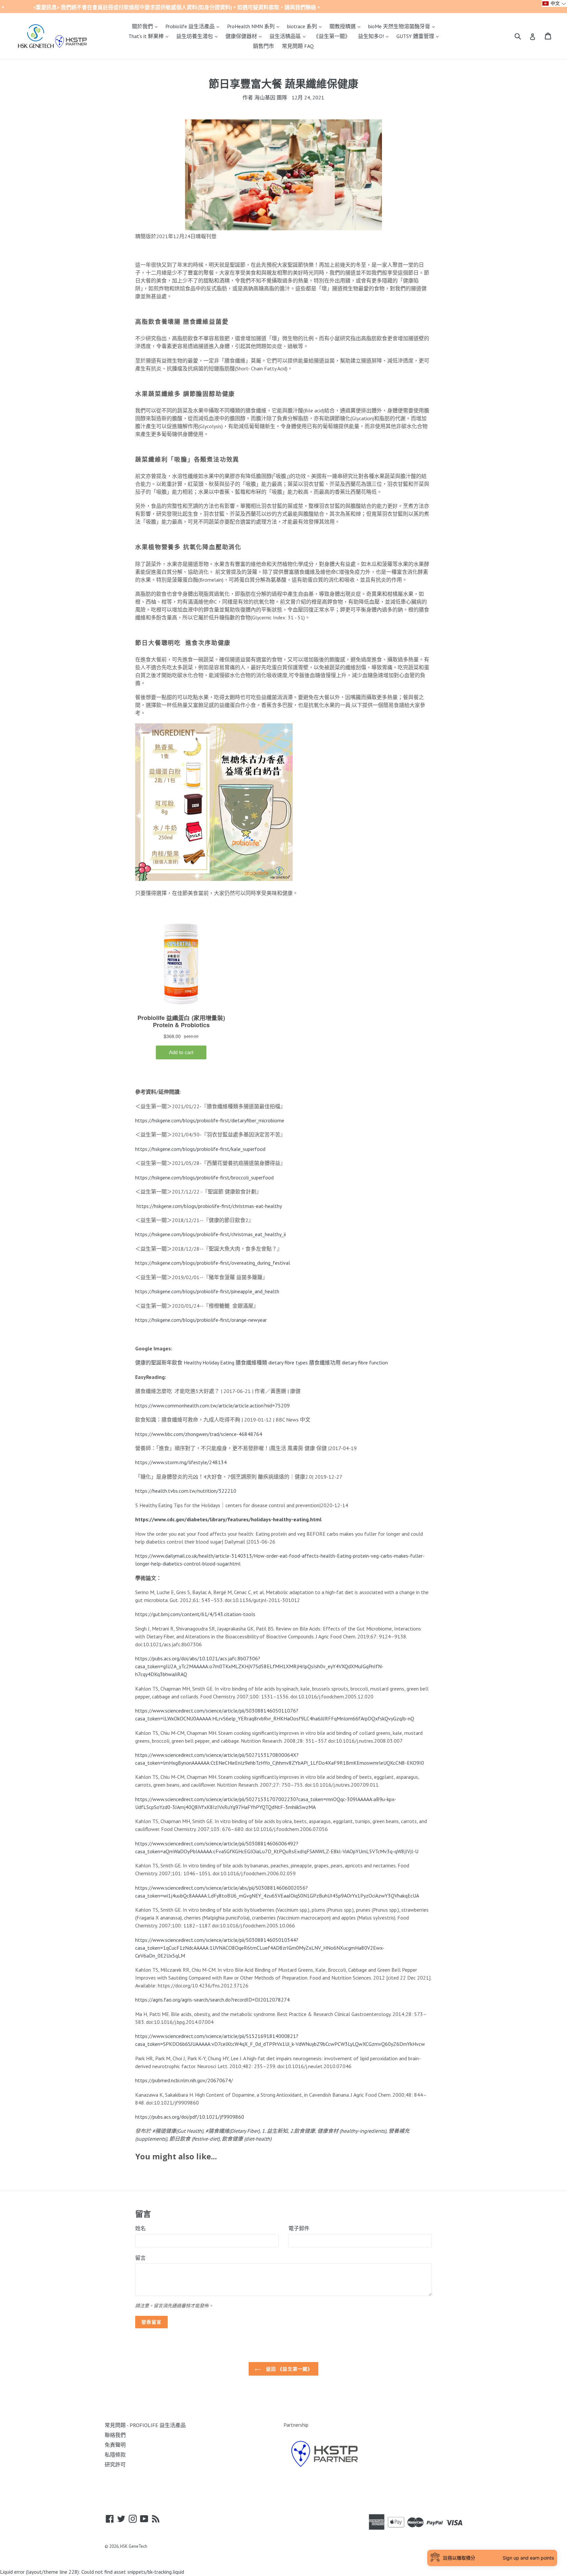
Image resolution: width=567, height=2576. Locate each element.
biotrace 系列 (306, 26)
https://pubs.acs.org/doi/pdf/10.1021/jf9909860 (190, 2117)
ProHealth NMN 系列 (255, 26)
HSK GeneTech (134, 2546)
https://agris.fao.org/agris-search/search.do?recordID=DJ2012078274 (212, 2000)
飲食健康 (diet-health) (247, 2139)
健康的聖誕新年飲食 (159, 1362)
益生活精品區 (289, 36)
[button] (554, 3)
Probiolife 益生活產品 (194, 26)
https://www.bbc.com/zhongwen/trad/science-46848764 (199, 1434)
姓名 (140, 2228)
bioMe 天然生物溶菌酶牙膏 (403, 26)
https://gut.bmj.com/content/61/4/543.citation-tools (195, 1614)
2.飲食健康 (303, 2131)
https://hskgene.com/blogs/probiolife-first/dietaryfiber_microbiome (210, 1120)
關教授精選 (346, 26)
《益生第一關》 (332, 36)
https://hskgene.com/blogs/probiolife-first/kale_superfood (200, 1149)
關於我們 (146, 26)
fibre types (295, 1362)
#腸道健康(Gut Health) (178, 2131)
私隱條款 (115, 2455)
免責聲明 (115, 2445)
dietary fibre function (365, 1362)
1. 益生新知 (275, 2131)
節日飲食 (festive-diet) (194, 2139)
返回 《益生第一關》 (288, 2369)
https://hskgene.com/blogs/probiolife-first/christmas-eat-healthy (209, 1206)
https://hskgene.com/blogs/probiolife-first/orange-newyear (201, 1320)
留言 (140, 2258)
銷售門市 (263, 46)
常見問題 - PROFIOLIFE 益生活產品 (145, 2425)
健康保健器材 (245, 36)
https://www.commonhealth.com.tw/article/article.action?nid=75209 (212, 1405)
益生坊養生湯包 (199, 36)
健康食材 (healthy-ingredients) (352, 2131)
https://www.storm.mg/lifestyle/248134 (181, 1462)
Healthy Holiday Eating (209, 1362)
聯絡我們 (115, 2435)
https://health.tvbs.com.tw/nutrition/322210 (186, 1491)
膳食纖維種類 (251, 1362)
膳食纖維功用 (325, 1362)
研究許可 (115, 2464)
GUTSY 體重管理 (419, 36)
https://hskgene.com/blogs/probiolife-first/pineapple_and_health (207, 1291)
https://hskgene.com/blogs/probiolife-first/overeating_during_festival (213, 1263)
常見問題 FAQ (298, 46)
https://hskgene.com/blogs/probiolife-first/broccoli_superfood (204, 1177)
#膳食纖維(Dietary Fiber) (232, 2131)
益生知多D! (375, 36)
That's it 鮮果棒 (150, 36)
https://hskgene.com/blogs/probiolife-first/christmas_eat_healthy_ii (210, 1234)
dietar (275, 1362)
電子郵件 (299, 2228)
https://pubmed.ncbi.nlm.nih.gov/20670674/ (184, 2080)
